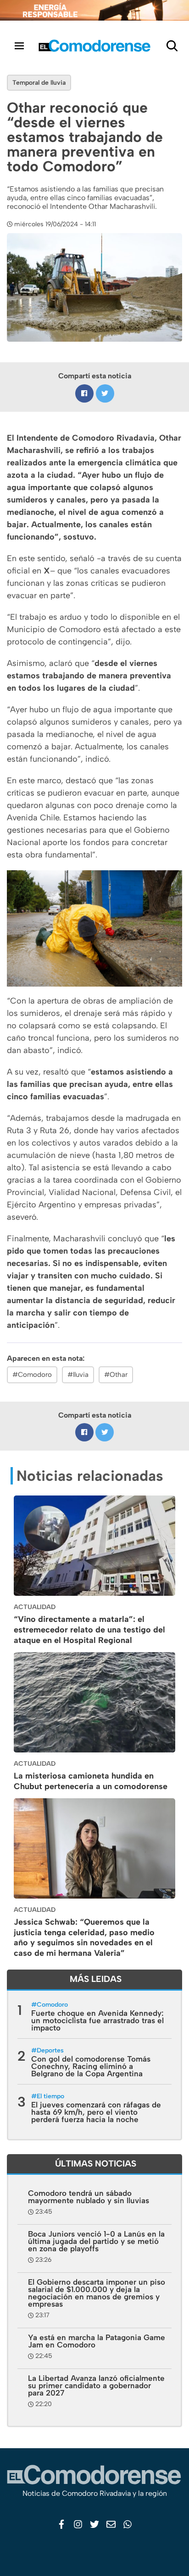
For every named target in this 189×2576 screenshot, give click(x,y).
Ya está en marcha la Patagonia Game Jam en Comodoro (97, 2341)
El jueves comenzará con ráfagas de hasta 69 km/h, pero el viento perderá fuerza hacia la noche (96, 2112)
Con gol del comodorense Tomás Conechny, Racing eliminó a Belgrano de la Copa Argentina (91, 2066)
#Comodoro (32, 1375)
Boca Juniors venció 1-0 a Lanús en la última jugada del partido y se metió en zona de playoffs (96, 2241)
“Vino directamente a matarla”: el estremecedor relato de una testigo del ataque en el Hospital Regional (89, 1630)
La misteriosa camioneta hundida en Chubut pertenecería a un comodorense (91, 1781)
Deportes (50, 2050)
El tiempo (50, 2096)
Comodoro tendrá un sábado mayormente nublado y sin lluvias (89, 2197)
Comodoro (52, 2005)
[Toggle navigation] (19, 46)
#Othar (116, 1375)
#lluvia (78, 1375)
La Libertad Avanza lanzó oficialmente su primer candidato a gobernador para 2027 (96, 2385)
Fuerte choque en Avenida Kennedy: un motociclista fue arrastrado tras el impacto (97, 2020)
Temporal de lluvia (39, 83)
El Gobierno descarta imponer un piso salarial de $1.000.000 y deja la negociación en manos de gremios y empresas (97, 2293)
